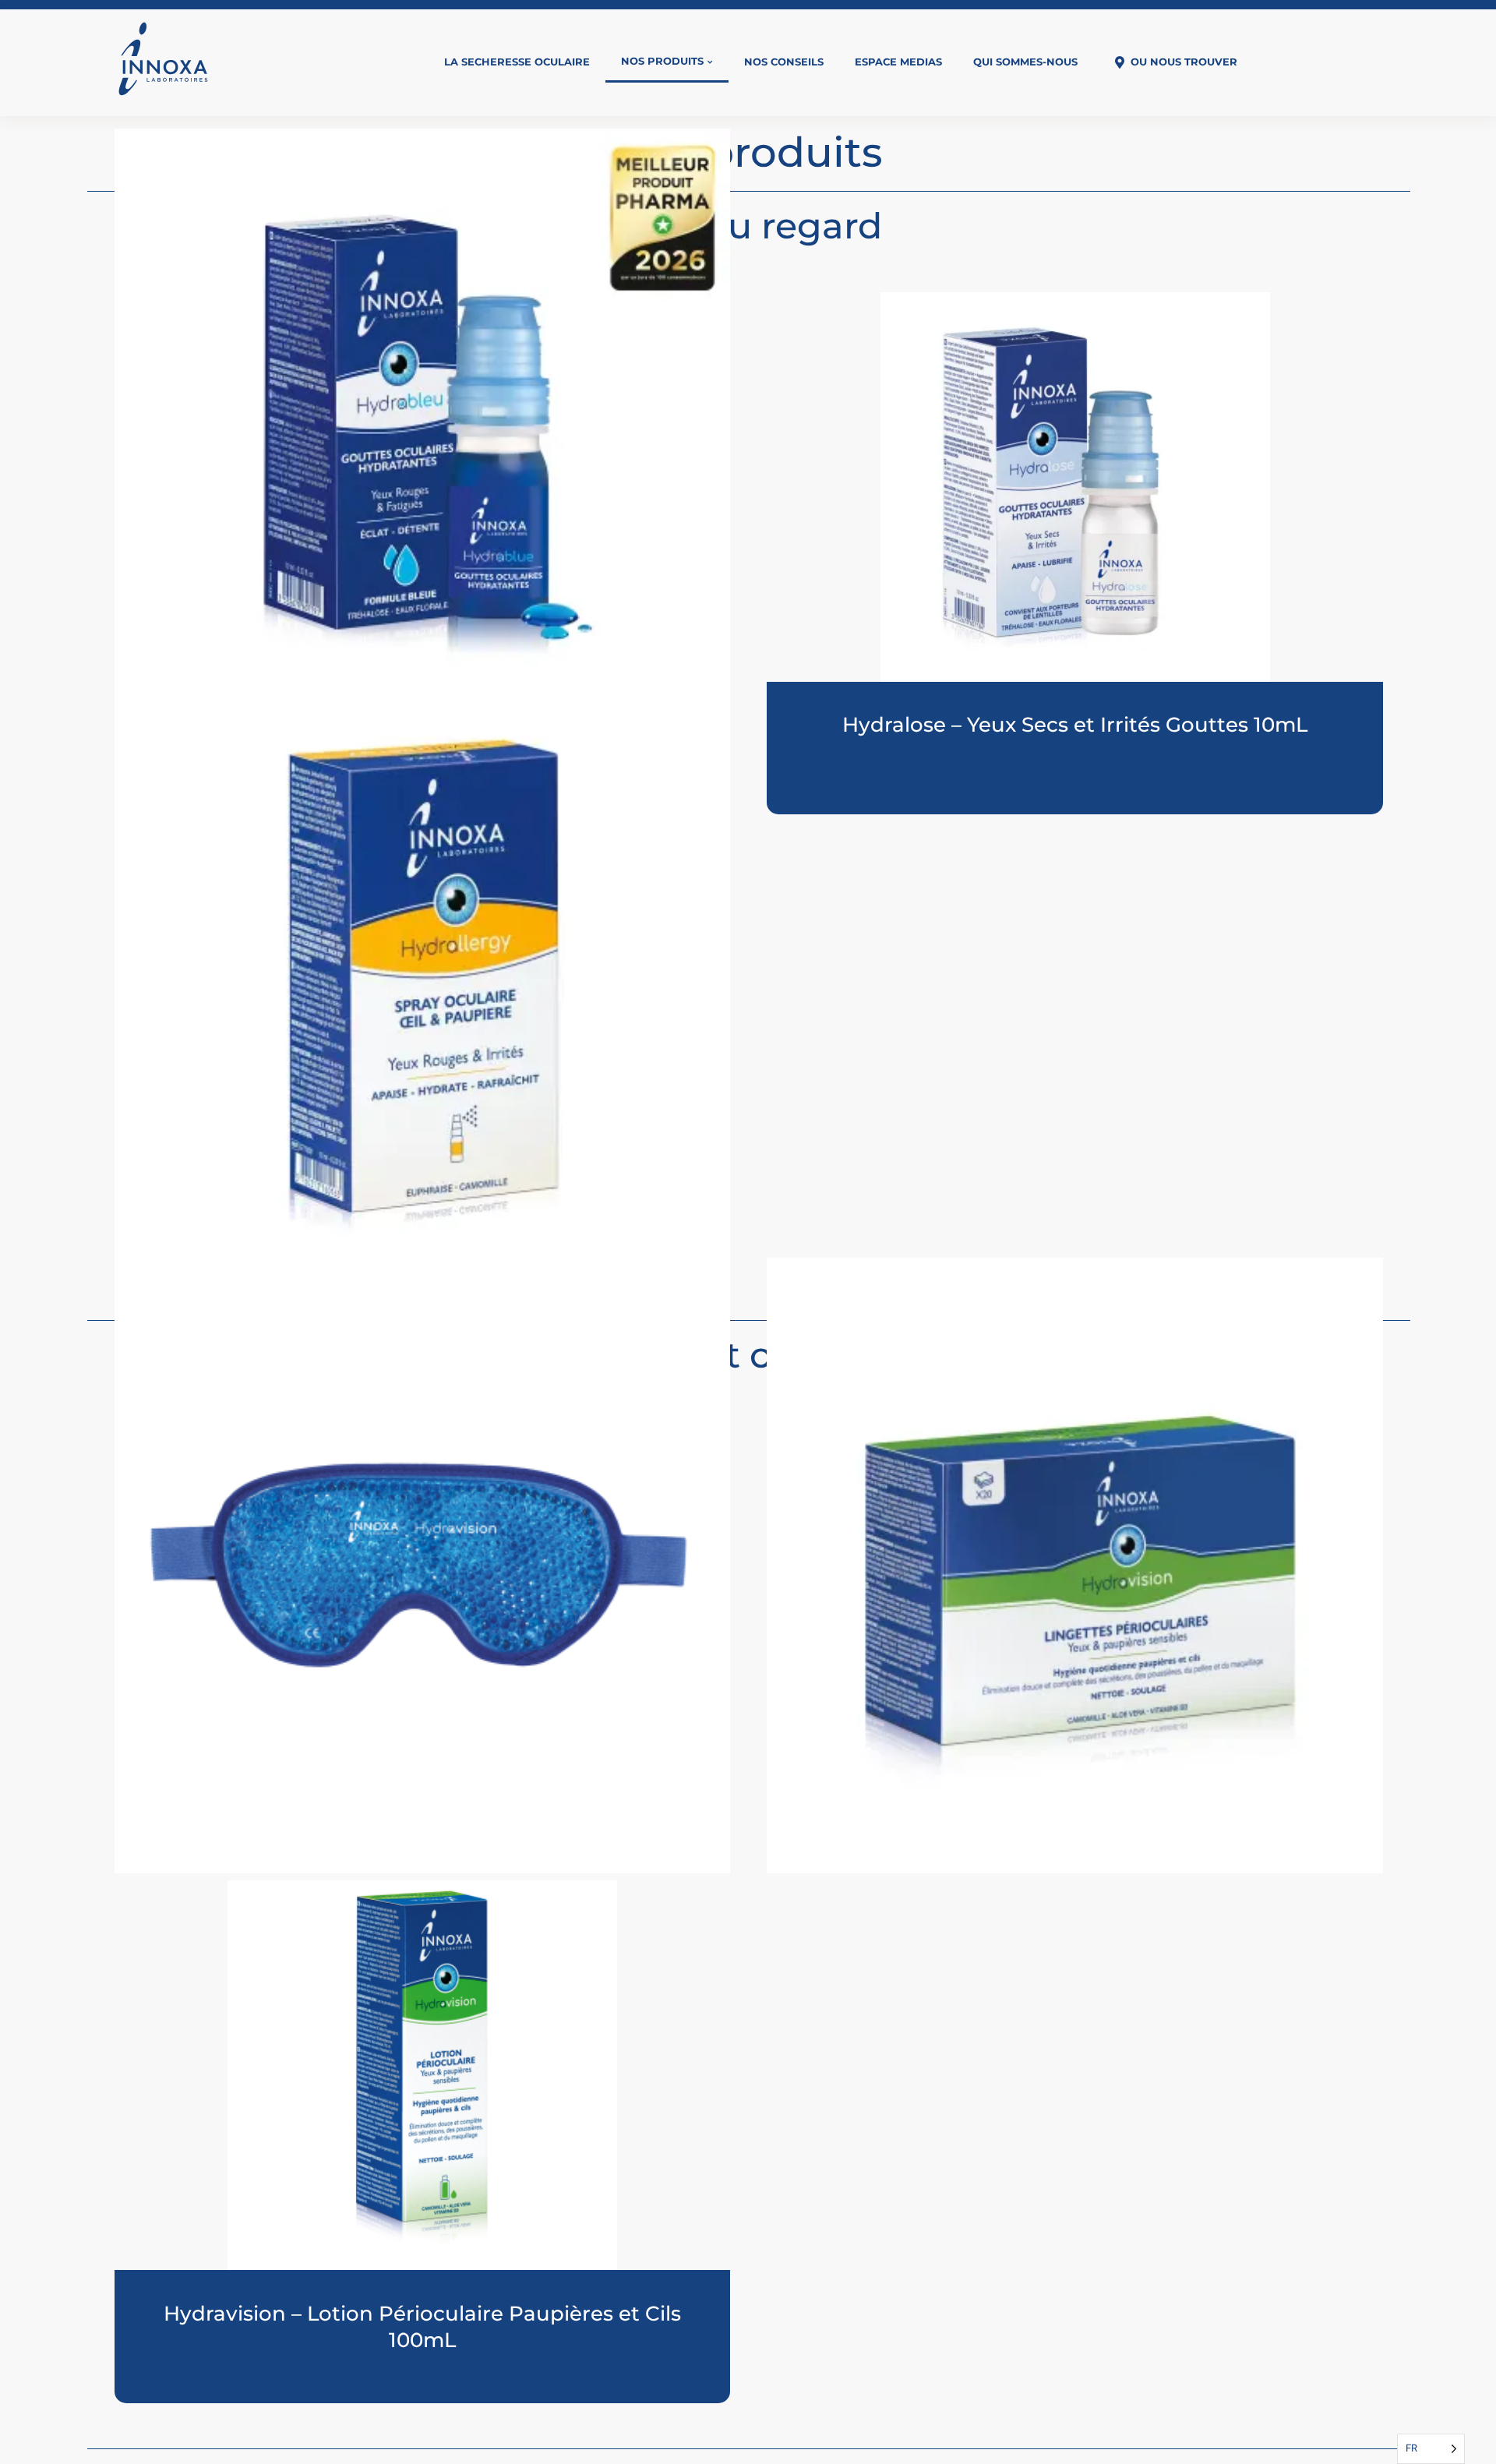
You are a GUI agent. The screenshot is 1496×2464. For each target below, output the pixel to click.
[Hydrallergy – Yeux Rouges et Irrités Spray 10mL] (423, 997)
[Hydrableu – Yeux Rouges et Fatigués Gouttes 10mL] (423, 437)
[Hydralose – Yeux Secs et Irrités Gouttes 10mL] (1075, 487)
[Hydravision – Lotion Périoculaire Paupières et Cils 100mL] (423, 2075)
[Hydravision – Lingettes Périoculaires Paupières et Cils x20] (1075, 1566)
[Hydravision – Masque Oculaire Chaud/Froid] (423, 1566)
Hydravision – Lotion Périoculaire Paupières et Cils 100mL (422, 2327)
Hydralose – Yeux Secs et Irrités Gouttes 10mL (1075, 725)
